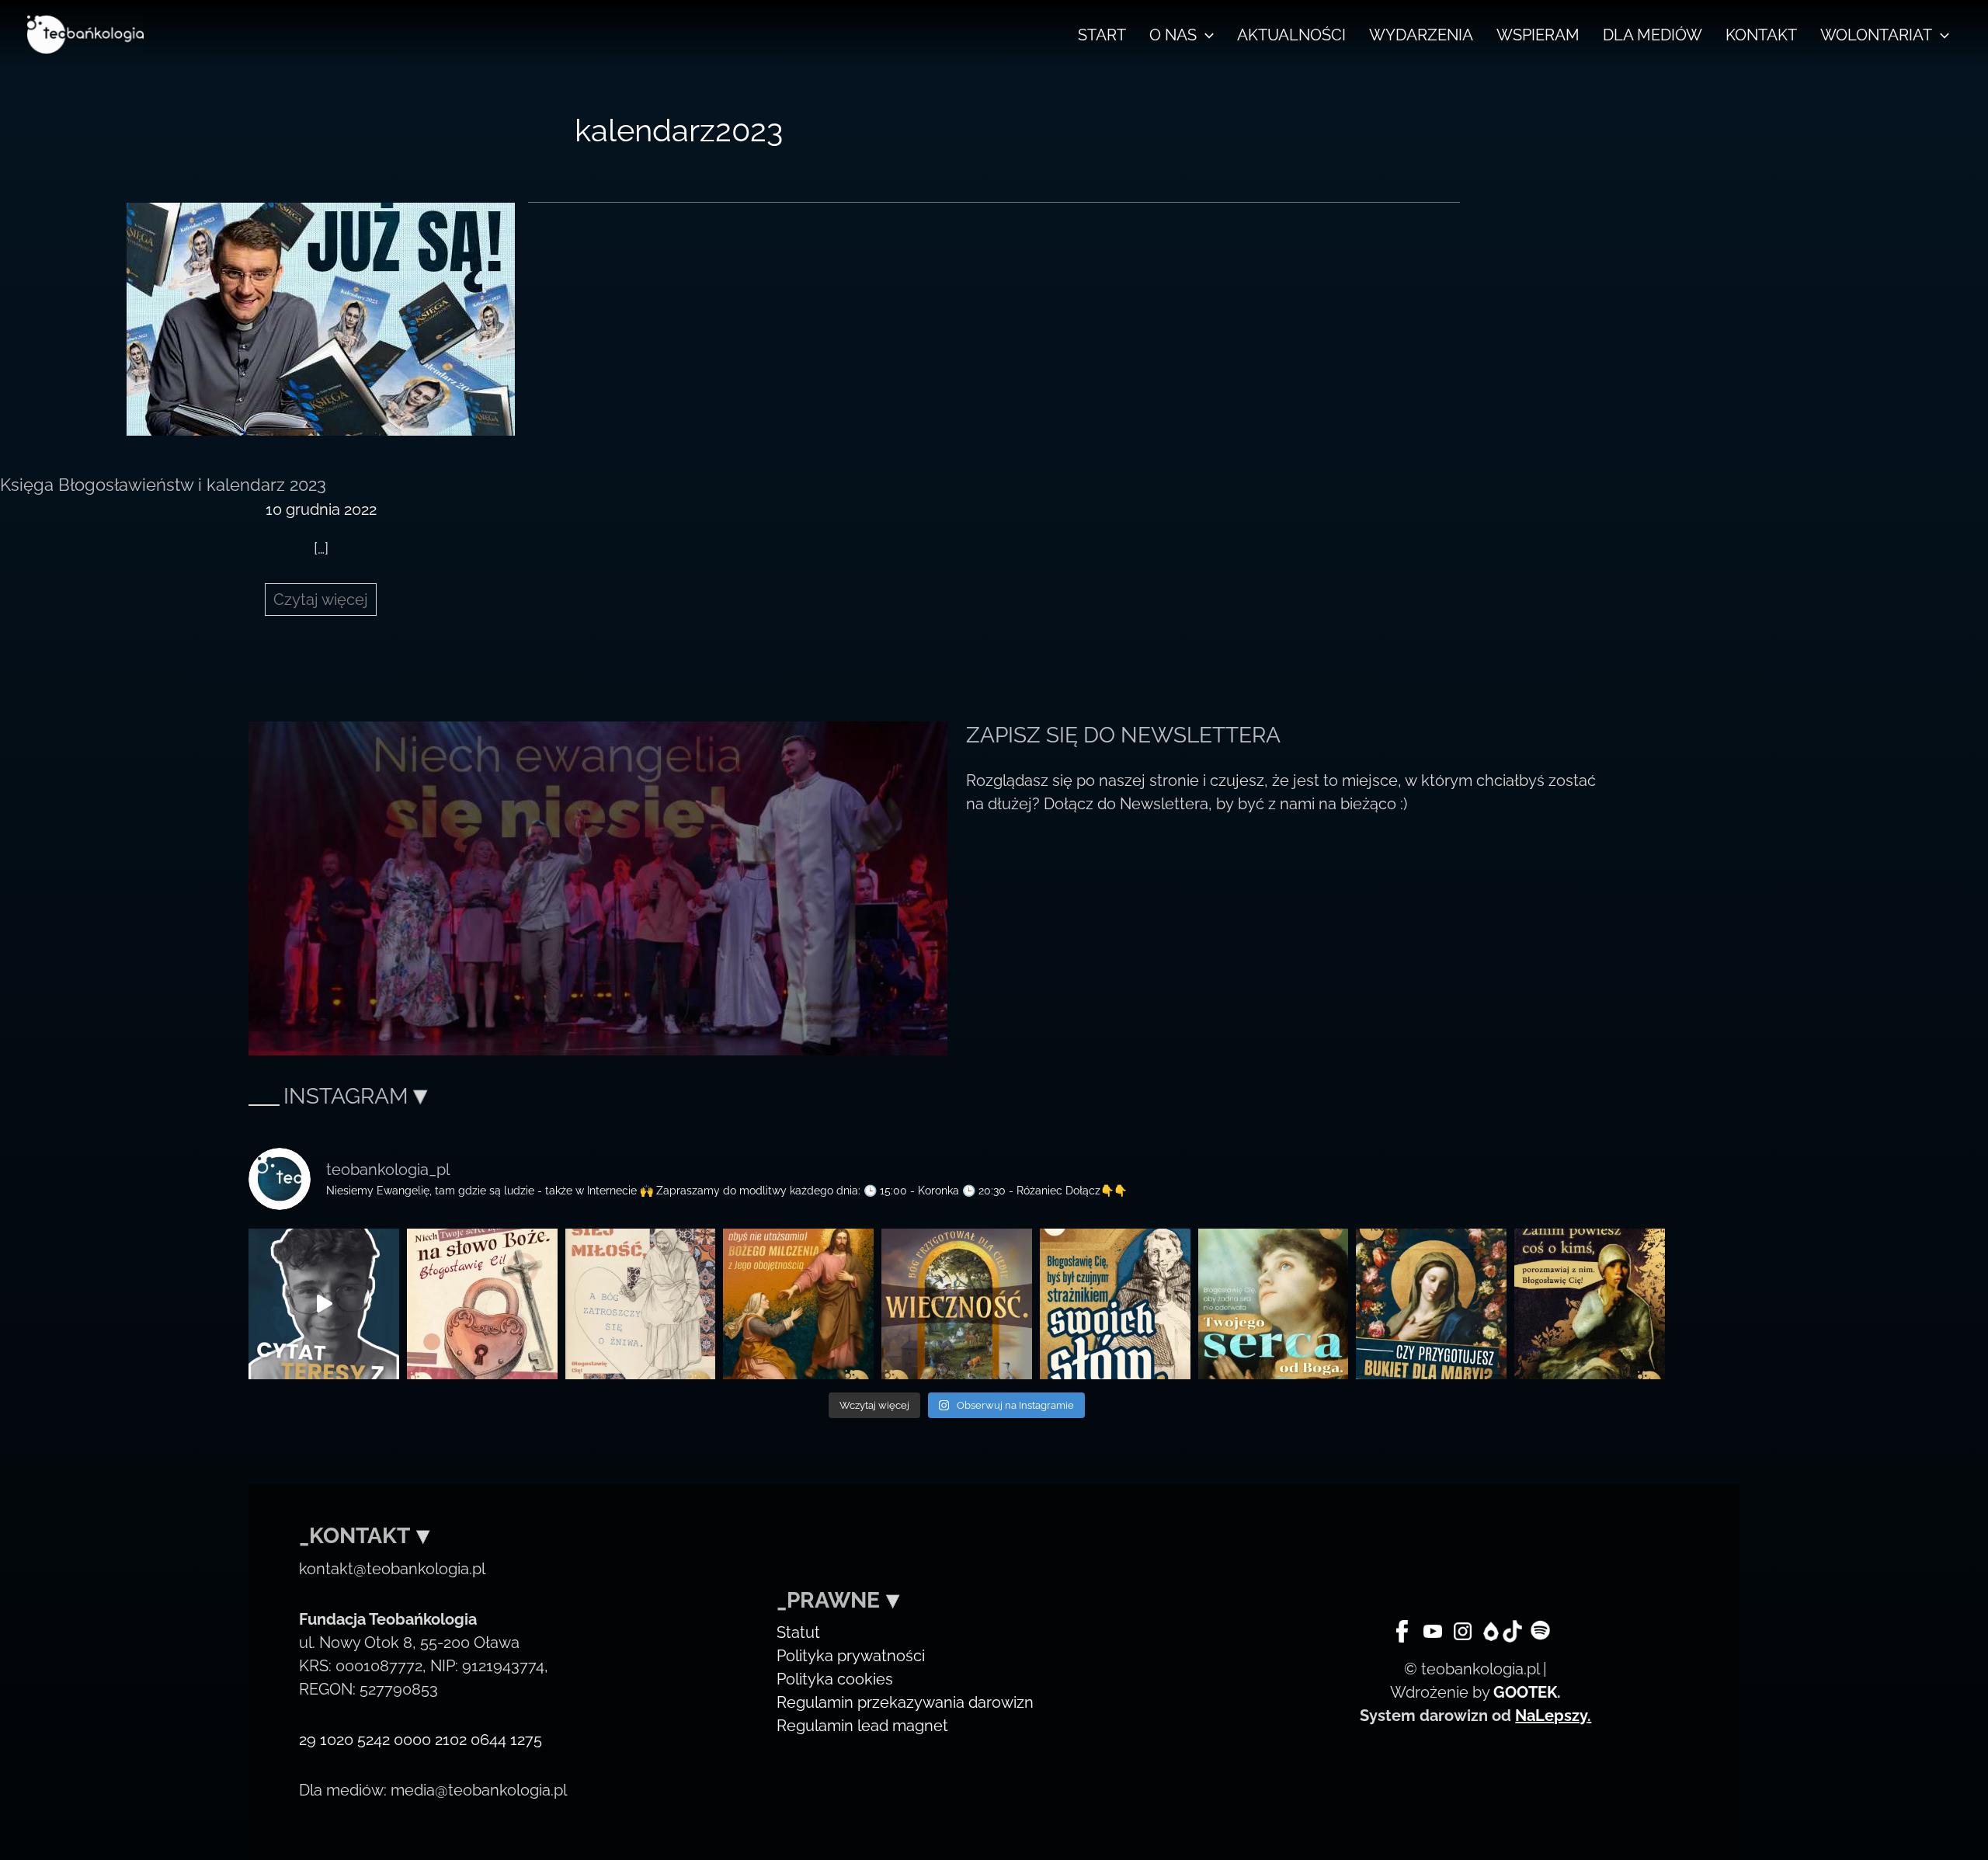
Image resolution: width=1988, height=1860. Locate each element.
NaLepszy (1551, 1716)
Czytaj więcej (325, 603)
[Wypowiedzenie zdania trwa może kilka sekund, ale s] (1115, 1304)
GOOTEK (1525, 1692)
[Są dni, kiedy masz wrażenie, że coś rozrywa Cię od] (1274, 1304)
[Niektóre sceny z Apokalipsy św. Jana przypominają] (482, 1304)
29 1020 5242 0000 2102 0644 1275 (421, 1740)
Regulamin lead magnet (862, 1726)
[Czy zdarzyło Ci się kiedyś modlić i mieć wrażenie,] (798, 1304)
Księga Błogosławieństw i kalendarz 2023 (163, 485)
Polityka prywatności (851, 1656)
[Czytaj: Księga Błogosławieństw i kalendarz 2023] (321, 318)
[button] (1205, 35)
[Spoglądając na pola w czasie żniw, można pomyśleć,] (641, 1304)
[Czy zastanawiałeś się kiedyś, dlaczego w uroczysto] (957, 1304)
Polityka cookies (835, 1679)
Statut (798, 1632)
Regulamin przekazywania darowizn (905, 1702)
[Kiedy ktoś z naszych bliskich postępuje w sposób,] (1590, 1304)
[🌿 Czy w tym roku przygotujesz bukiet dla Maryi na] (1431, 1304)
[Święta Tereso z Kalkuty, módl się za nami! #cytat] (324, 1304)
